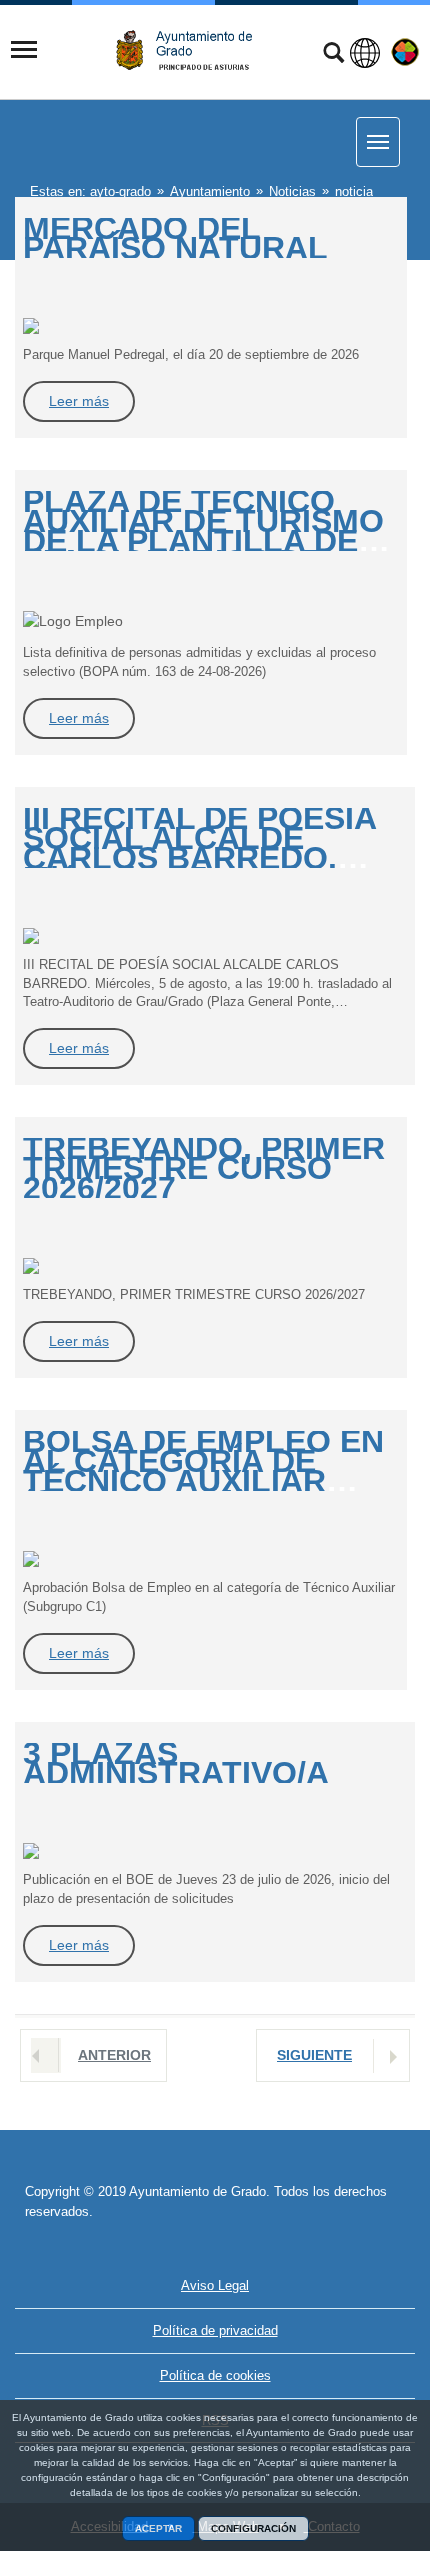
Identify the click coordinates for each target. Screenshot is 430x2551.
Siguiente (314, 2055)
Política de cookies (215, 2375)
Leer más (79, 401)
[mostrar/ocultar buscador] (333, 55)
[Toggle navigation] (24, 50)
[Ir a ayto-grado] (192, 50)
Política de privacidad (215, 2330)
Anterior (114, 2055)
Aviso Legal (215, 2285)
